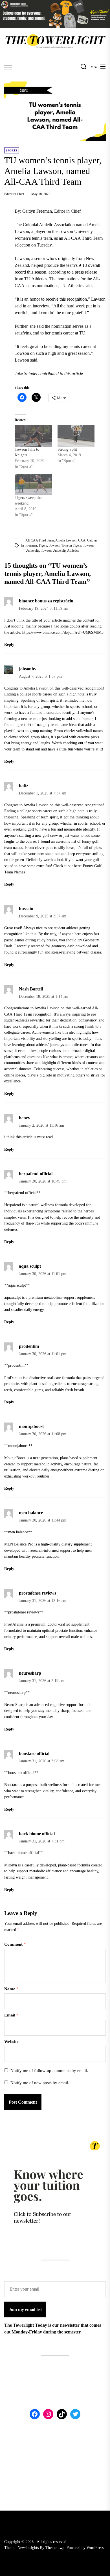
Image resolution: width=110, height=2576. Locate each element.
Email (11, 2015)
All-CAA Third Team (40, 540)
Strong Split (67, 449)
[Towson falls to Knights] (33, 436)
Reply (9, 645)
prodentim (29, 1346)
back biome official (37, 1834)
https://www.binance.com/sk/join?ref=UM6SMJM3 (63, 632)
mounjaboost (31, 1426)
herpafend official (36, 1174)
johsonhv (28, 669)
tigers (43, 545)
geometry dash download (71, 946)
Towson (54, 545)
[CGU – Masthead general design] (55, 3)
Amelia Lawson (66, 540)
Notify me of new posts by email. (40, 2083)
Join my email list (25, 2309)
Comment (15, 1944)
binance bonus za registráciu (46, 601)
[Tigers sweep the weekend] (33, 484)
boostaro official (34, 1753)
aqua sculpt (30, 1266)
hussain (26, 909)
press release (86, 272)
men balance (31, 1513)
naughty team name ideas (58, 725)
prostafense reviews (38, 1593)
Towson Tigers (71, 545)
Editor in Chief (14, 194)
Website (11, 2042)
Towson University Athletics (60, 551)
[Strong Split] (76, 436)
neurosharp (30, 1673)
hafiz (24, 786)
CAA (82, 540)
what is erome (61, 1057)
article (27, 1137)
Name (11, 1989)
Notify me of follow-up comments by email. (49, 2071)
